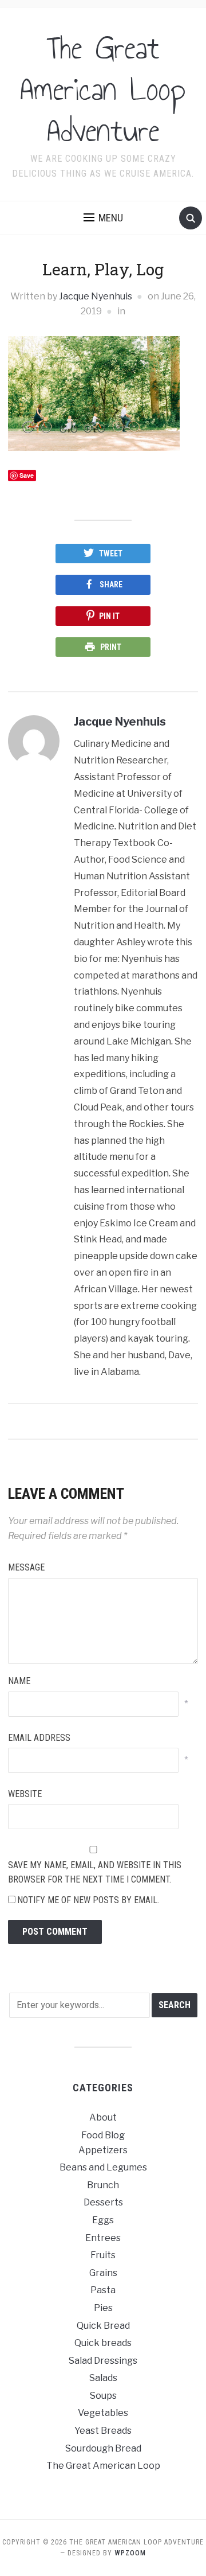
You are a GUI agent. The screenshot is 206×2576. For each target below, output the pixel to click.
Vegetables (103, 2413)
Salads (103, 2378)
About (103, 2117)
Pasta (103, 2290)
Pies (103, 2308)
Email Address (39, 1738)
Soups (103, 2396)
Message (26, 1567)
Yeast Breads (103, 2431)
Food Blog (103, 2135)
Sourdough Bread (103, 2448)
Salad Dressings (103, 2361)
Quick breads (103, 2343)
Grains (103, 2273)
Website (25, 1794)
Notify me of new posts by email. (88, 1900)
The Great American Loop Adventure (103, 89)
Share (111, 584)
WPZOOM (130, 2553)
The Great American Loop (103, 2466)
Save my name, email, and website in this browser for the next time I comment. (95, 1872)
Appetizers (103, 2150)
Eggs (103, 2220)
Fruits (103, 2255)
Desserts (103, 2202)
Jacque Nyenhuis (96, 296)
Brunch (103, 2185)
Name (19, 1681)
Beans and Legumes (103, 2167)
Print (111, 647)
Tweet (111, 554)
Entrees (103, 2238)
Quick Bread (103, 2326)
